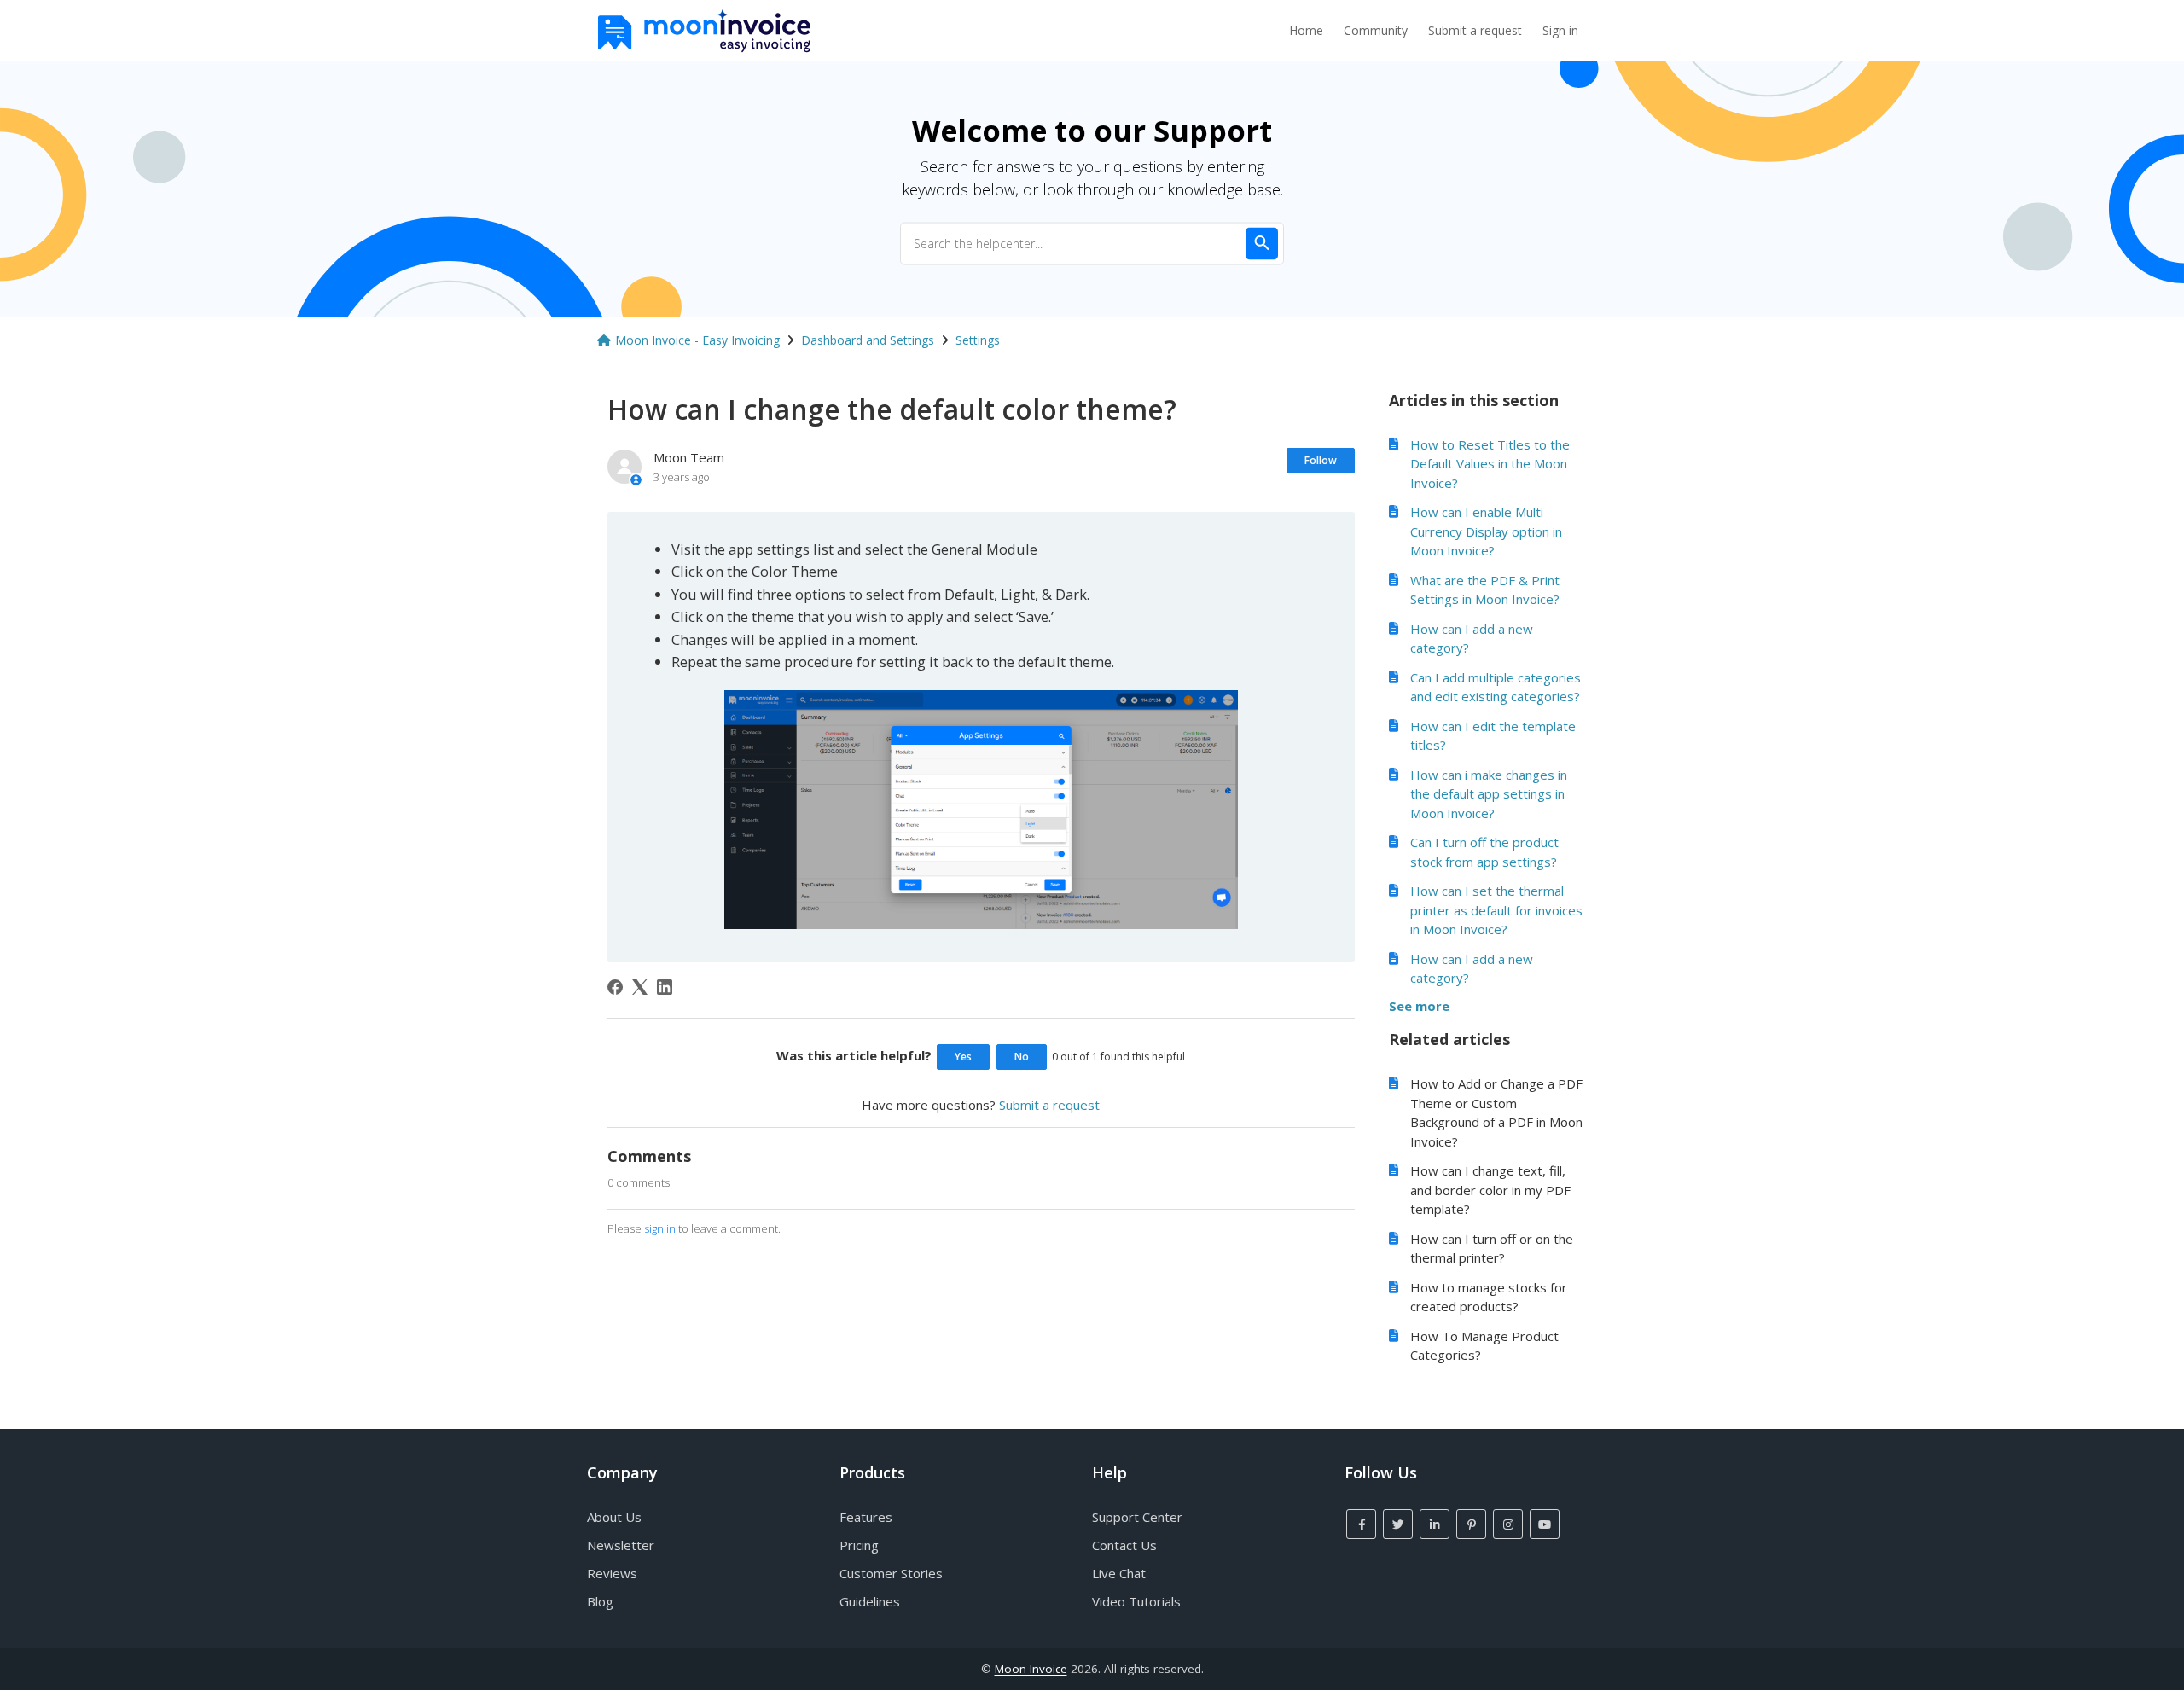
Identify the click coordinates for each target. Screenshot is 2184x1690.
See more (1419, 1006)
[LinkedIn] (665, 987)
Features (866, 1517)
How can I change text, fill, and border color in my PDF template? (1490, 1190)
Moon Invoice (1031, 1669)
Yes (963, 1057)
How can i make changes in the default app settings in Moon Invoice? (1489, 794)
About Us (614, 1517)
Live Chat (1119, 1573)
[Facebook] (615, 987)
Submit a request (1475, 30)
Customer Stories (891, 1573)
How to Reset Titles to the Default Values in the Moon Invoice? (1490, 464)
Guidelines (870, 1601)
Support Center (1137, 1517)
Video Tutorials (1136, 1601)
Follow (1321, 460)
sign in (660, 1228)
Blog (600, 1601)
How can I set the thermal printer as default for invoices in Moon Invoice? (1496, 910)
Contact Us (1124, 1545)
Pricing (859, 1545)
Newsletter (621, 1545)
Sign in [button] (1560, 30)
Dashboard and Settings (868, 340)
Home (1306, 30)
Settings (978, 340)
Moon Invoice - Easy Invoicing (697, 340)
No (1022, 1057)
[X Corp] (640, 987)
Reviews (612, 1573)
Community (1376, 30)
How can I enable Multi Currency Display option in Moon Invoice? (1486, 531)
